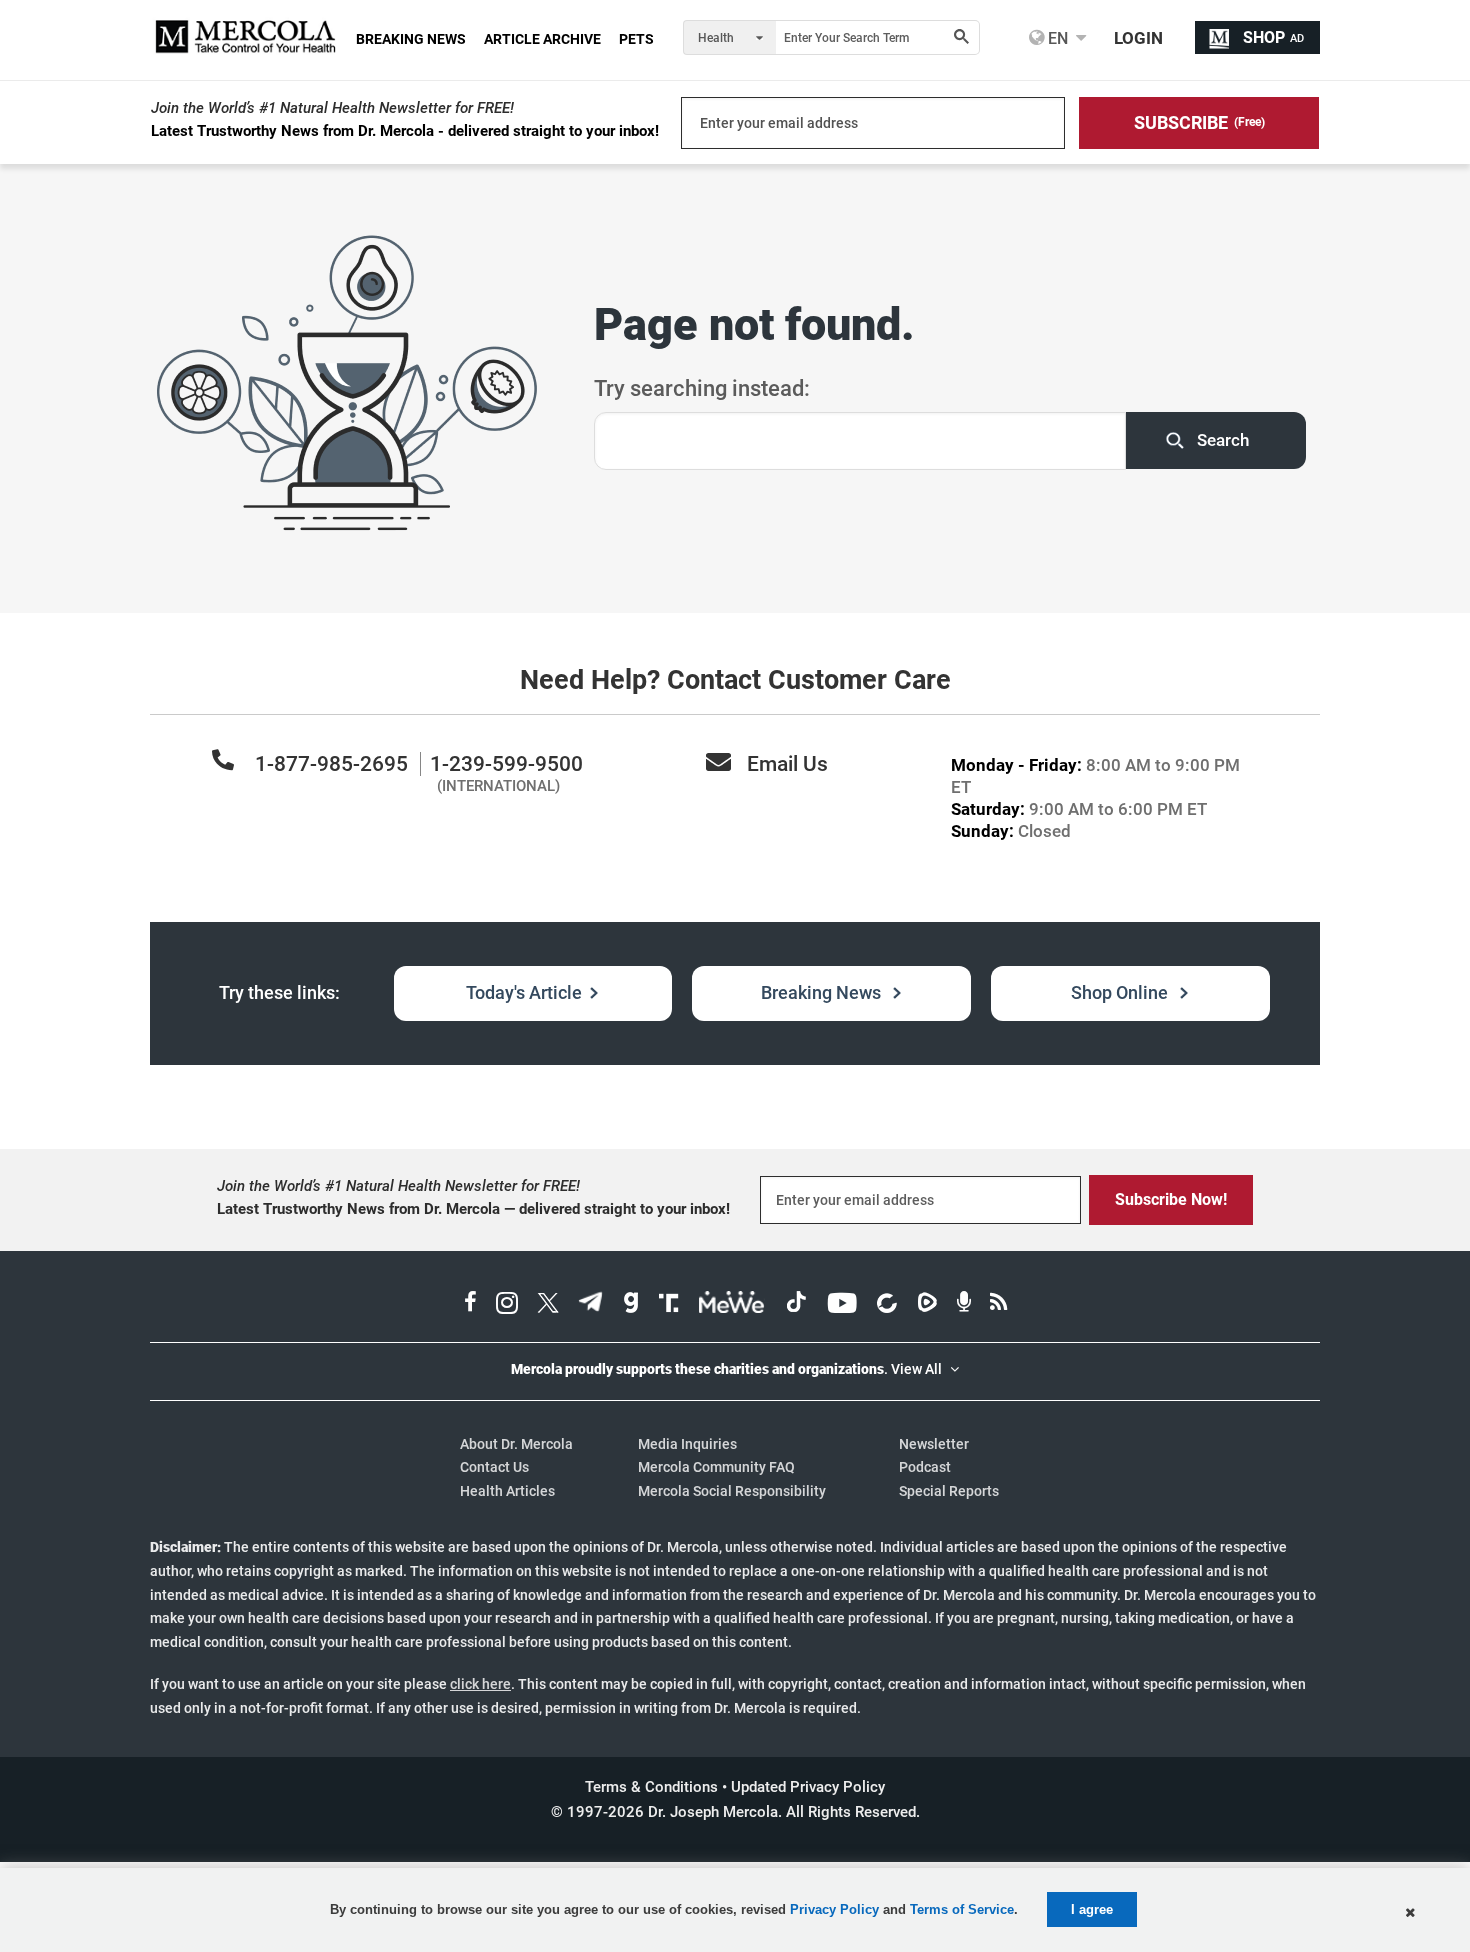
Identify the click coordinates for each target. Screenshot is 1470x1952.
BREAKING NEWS (411, 39)
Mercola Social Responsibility (732, 1491)
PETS (636, 39)
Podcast (925, 1467)
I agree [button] (1092, 1909)
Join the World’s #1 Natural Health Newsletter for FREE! (332, 108)
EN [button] (1056, 38)
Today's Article (524, 992)
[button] (1199, 123)
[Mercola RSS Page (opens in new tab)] (998, 1305)
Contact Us (494, 1467)
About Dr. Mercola (516, 1444)
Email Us (787, 764)
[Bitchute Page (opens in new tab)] (886, 1305)
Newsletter (934, 1444)
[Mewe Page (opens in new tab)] (732, 1305)
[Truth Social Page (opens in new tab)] (669, 1305)
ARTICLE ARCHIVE (542, 39)
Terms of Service (962, 1909)
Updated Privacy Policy (808, 1787)
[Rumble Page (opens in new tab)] (927, 1305)
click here (480, 1684)
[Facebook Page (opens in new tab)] (470, 1305)
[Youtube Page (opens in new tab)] (842, 1305)
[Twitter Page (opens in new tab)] (548, 1305)
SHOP (1273, 37)
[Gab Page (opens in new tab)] (631, 1305)
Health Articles (507, 1491)
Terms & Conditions (651, 1787)
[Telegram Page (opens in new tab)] (591, 1305)
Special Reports (949, 1491)
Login (1138, 38)
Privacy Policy (834, 1909)
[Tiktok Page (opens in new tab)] (796, 1305)
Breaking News (823, 992)
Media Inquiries (687, 1444)
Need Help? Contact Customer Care (735, 680)
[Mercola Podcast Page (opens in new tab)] (964, 1305)
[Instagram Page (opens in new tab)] (507, 1305)
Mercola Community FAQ (716, 1467)
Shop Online (1121, 992)
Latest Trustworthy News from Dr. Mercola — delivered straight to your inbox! (473, 1209)
